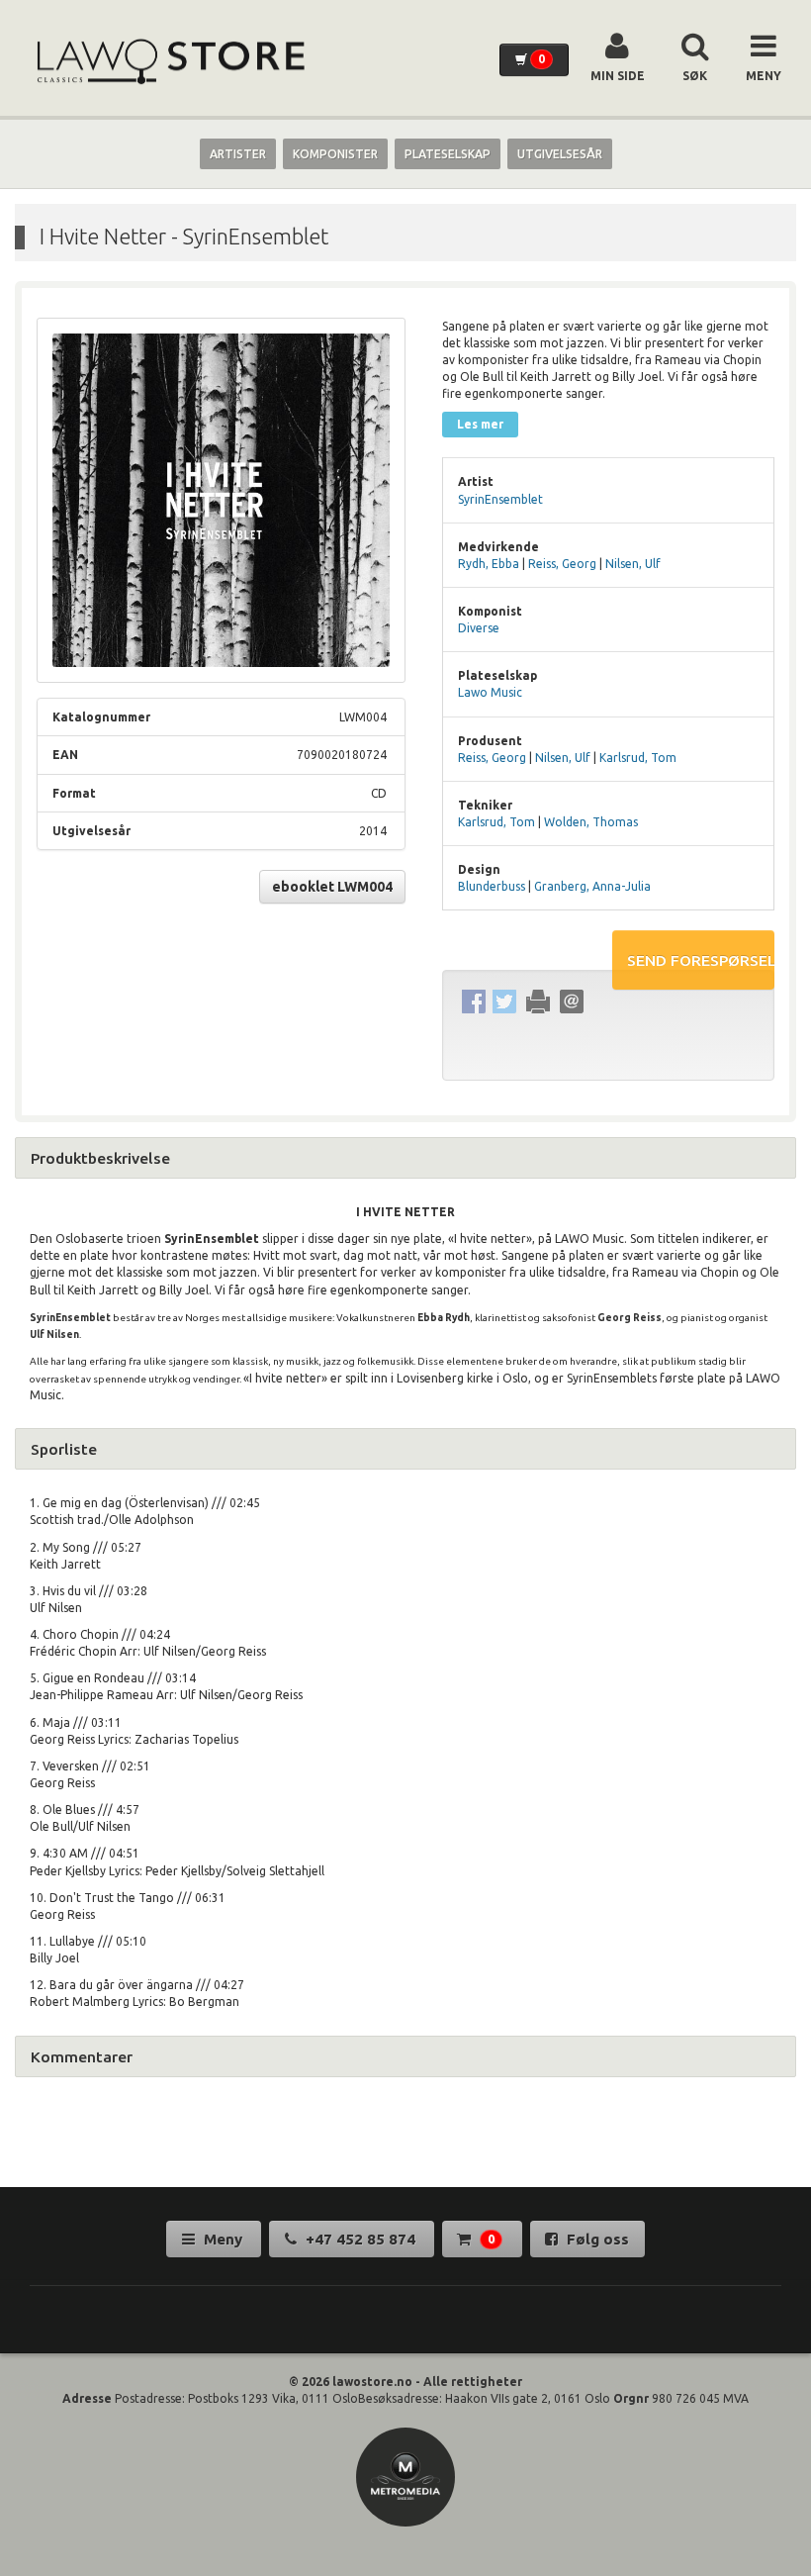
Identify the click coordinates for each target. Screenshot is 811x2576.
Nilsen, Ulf (633, 564)
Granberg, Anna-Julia (592, 886)
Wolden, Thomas (591, 822)
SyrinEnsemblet (500, 499)
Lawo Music (490, 692)
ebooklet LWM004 (332, 887)
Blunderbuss (492, 886)
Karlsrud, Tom (638, 758)
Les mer (480, 424)
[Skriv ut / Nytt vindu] (538, 1001)
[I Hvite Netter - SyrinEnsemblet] (221, 501)
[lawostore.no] (169, 62)
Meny (223, 2239)
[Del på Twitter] (504, 1001)
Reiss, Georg (562, 564)
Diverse (479, 628)
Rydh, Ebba (489, 564)
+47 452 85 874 (360, 2239)
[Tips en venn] (571, 1001)
